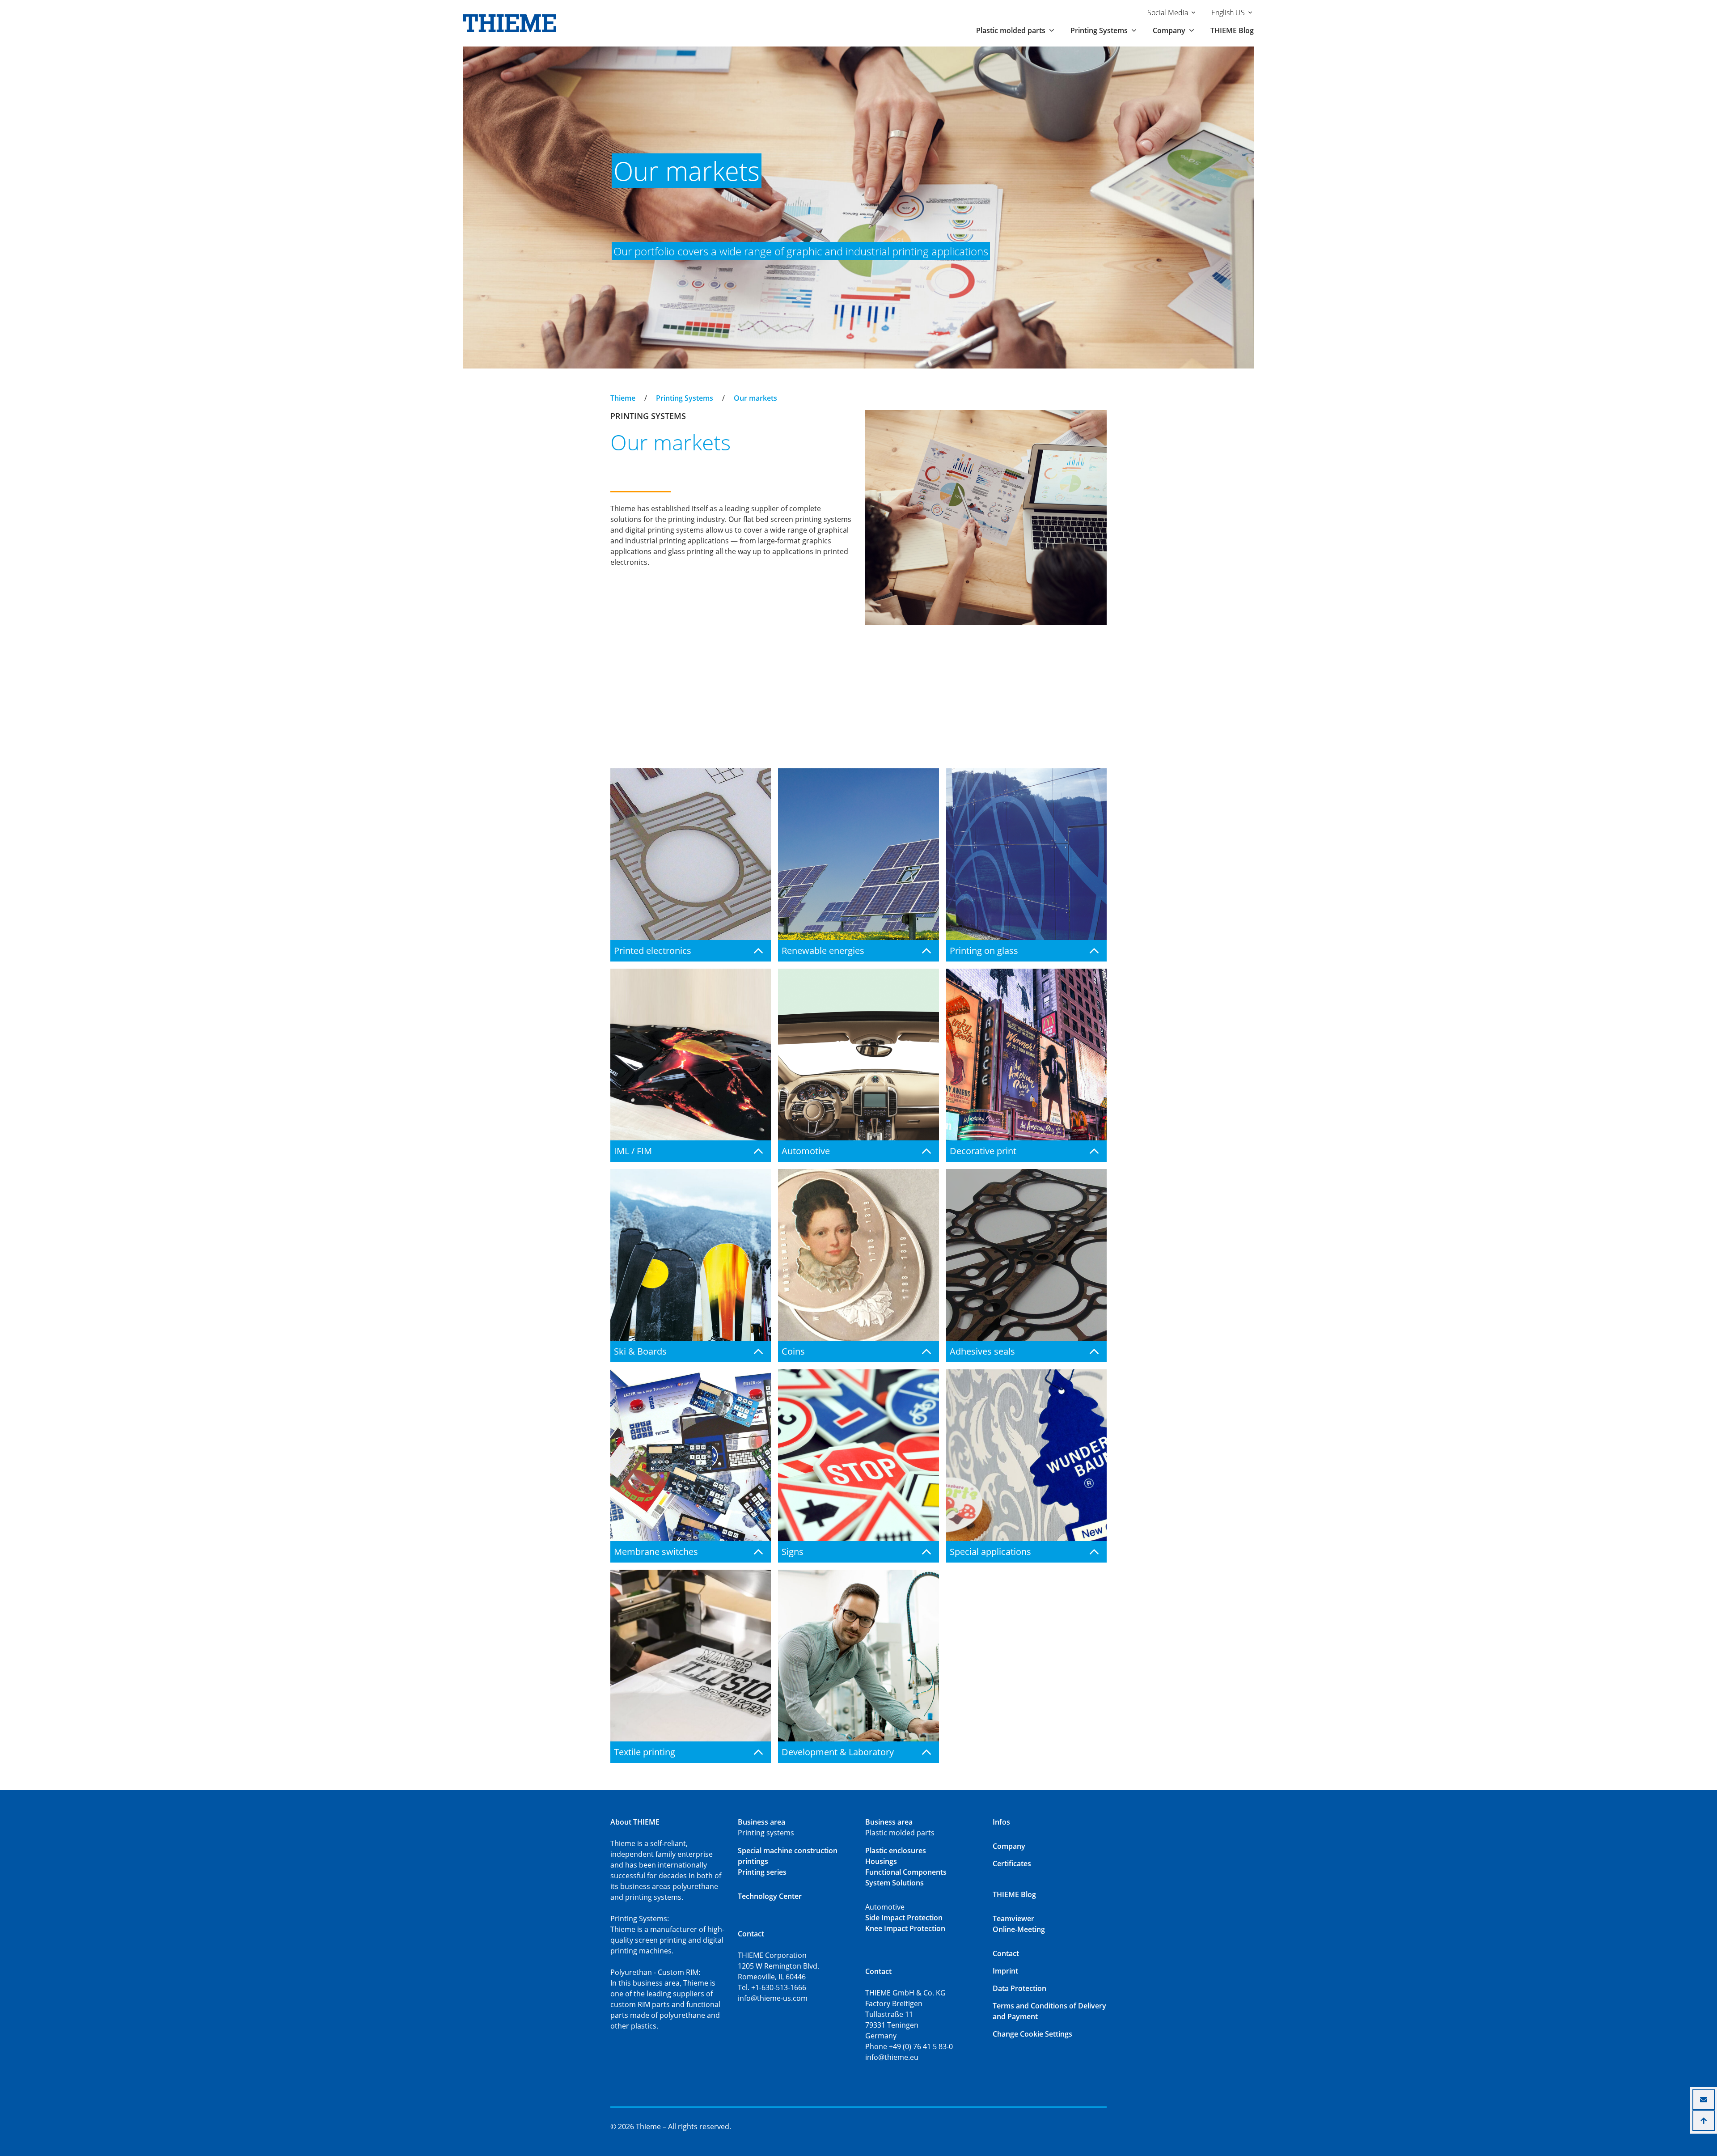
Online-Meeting (1019, 1929)
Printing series (762, 1872)
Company (1009, 1846)
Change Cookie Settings (1032, 2034)
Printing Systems (685, 398)
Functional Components (906, 1872)
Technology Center (770, 1896)
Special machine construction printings (788, 1856)
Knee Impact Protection (905, 1928)
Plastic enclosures (896, 1851)
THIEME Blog (1232, 30)
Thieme (623, 398)
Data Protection (1019, 1988)
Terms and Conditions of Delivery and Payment (1049, 2011)
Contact (1006, 1953)
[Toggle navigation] (616, 390)
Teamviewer (1013, 1919)
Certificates (1012, 1864)
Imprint (1005, 1971)
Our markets (755, 398)
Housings (881, 1861)
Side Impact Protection (904, 1918)
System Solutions (894, 1883)
